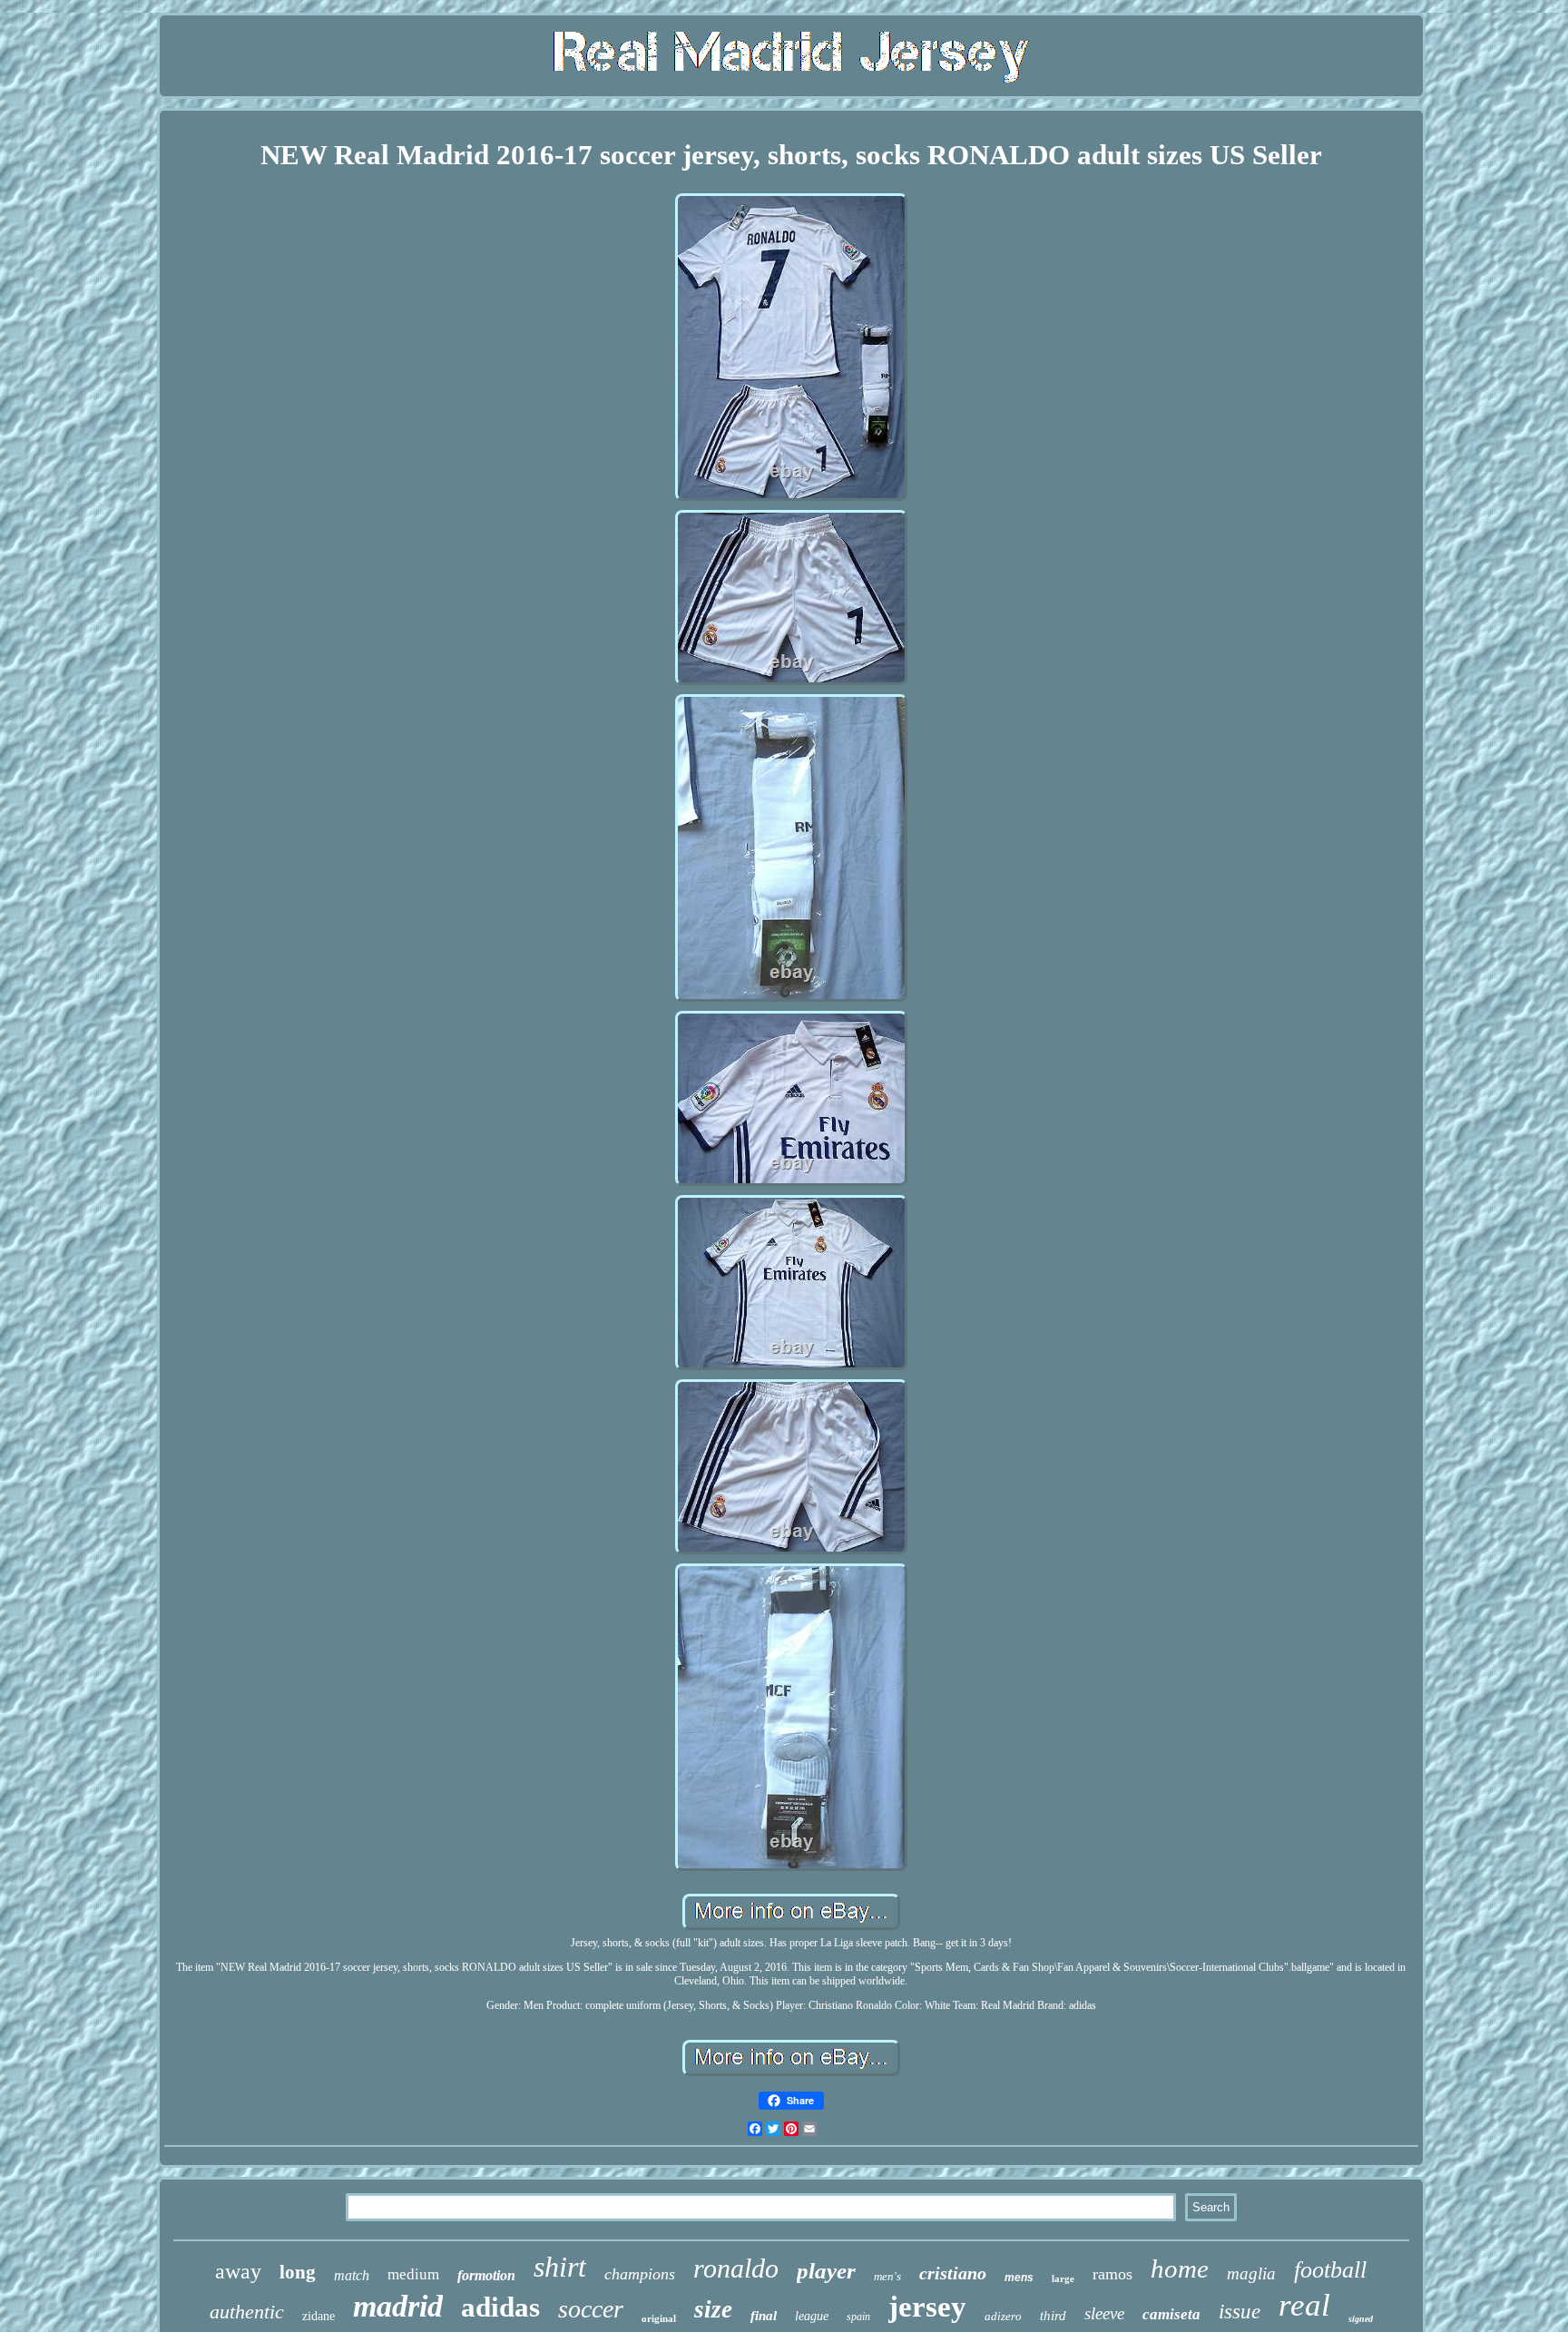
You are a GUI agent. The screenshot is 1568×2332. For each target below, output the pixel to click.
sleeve (1104, 2313)
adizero (1003, 2316)
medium (413, 2274)
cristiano (953, 2273)
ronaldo (736, 2268)
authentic (247, 2312)
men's (887, 2276)
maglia (1251, 2273)
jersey (927, 2307)
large (1063, 2278)
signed (1361, 2319)
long (298, 2272)
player (826, 2271)
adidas (500, 2307)
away (238, 2271)
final (764, 2316)
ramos (1112, 2274)
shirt (560, 2267)
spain (858, 2317)
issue (1240, 2312)
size (713, 2309)
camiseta (1171, 2314)
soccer (591, 2309)
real (1304, 2305)
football (1330, 2270)
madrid (398, 2306)
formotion (486, 2275)
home (1180, 2268)
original (659, 2318)
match (352, 2275)
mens (1019, 2278)
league (812, 2316)
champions (640, 2274)
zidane (318, 2316)
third (1053, 2316)
